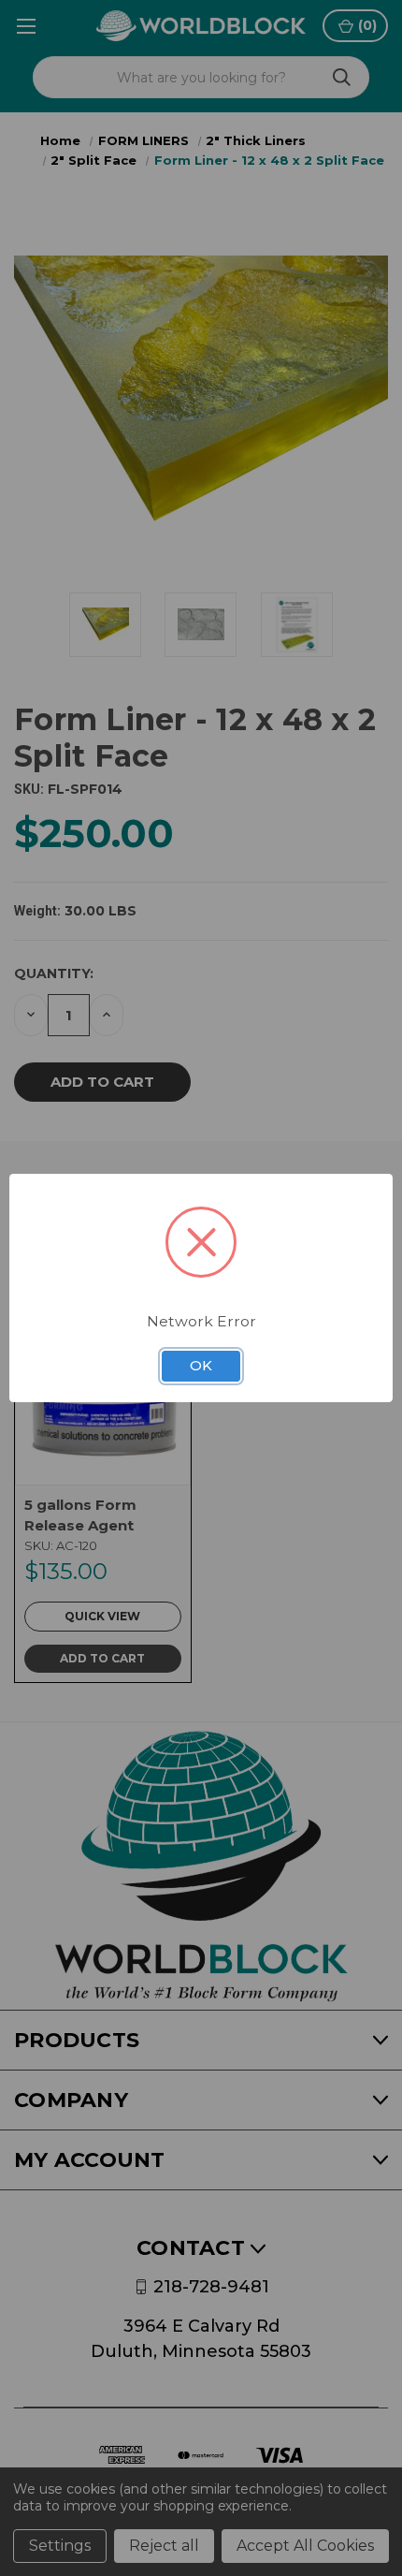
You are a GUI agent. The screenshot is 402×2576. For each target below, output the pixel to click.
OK (201, 1366)
